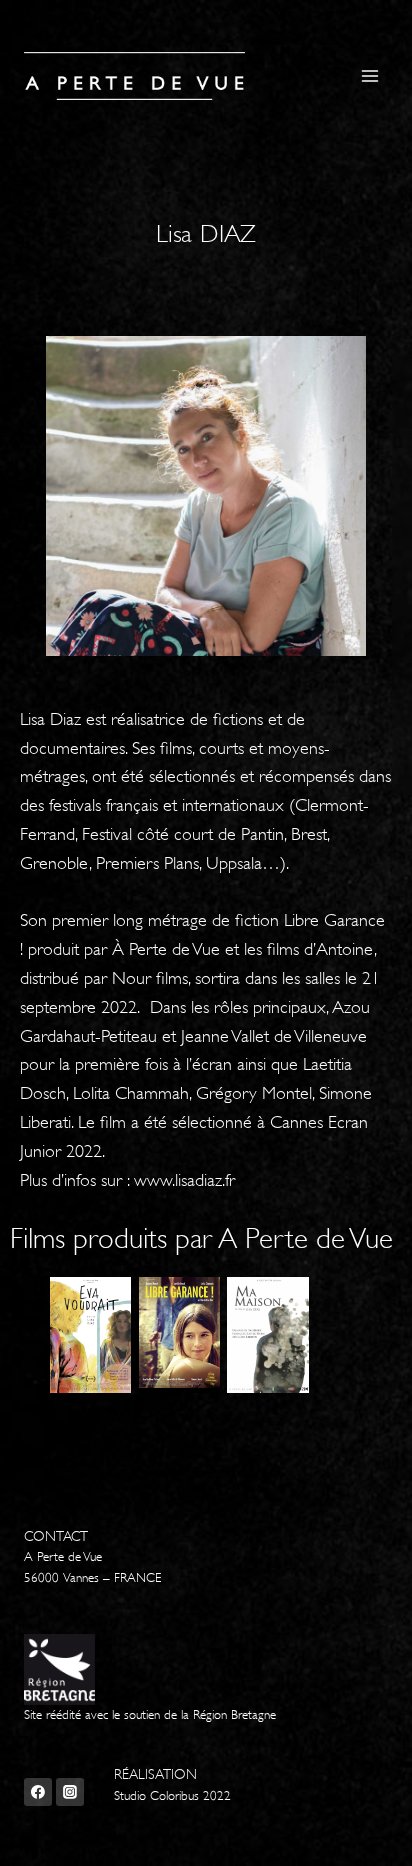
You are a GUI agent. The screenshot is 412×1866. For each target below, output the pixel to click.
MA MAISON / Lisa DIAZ (285, 1361)
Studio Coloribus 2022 (172, 1796)
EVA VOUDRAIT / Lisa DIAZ (108, 1361)
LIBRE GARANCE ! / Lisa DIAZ (196, 1361)
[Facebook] (38, 1792)
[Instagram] (70, 1792)
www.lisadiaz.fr (184, 1180)
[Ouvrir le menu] (369, 75)
